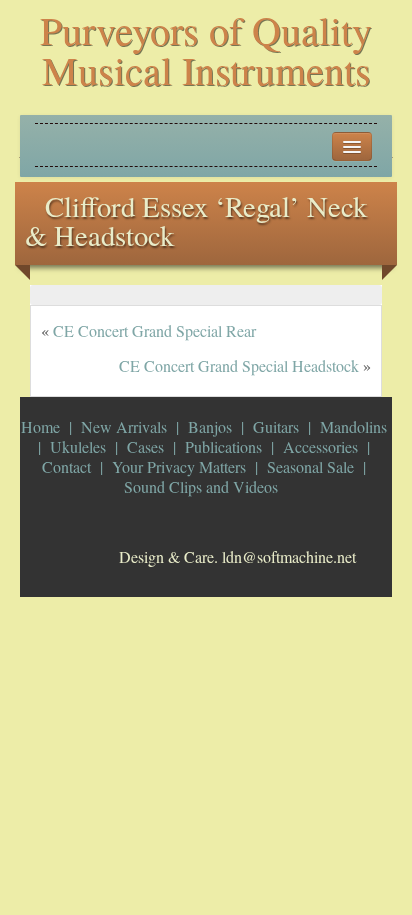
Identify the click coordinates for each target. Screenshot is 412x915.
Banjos (210, 426)
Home (40, 426)
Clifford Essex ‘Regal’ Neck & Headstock (196, 220)
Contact (66, 466)
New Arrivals (124, 426)
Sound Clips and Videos (201, 486)
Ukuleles (78, 446)
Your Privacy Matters (179, 466)
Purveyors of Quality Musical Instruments (206, 49)
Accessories (320, 446)
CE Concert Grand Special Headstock (239, 365)
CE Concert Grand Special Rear (154, 330)
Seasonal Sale (310, 466)
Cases (145, 446)
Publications (223, 446)
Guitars (276, 426)
